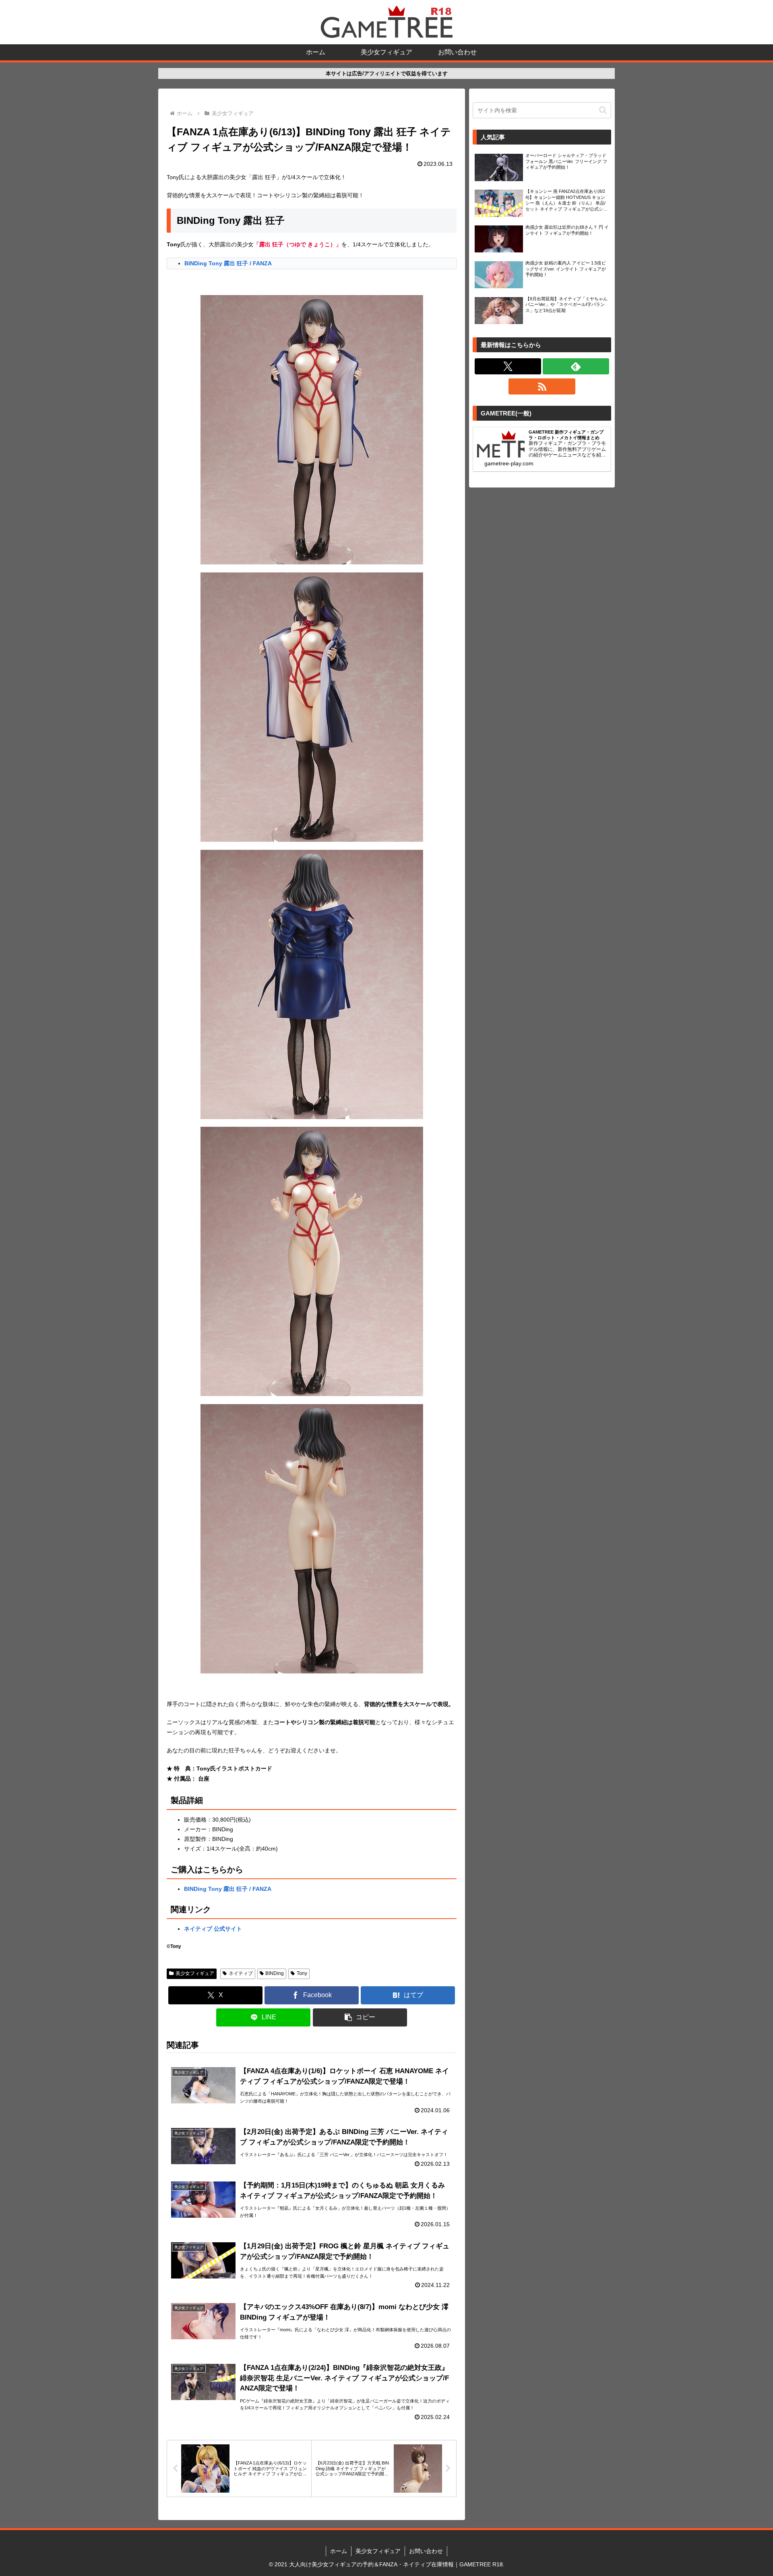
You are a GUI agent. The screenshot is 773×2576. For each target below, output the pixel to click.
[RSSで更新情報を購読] (542, 386)
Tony (302, 1973)
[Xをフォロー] (508, 366)
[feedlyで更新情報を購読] (576, 366)
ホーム (339, 2551)
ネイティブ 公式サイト (213, 1929)
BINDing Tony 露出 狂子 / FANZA (228, 263)
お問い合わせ (426, 2551)
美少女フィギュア (195, 1973)
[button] (360, 2017)
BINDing (275, 1973)
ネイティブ (241, 1973)
